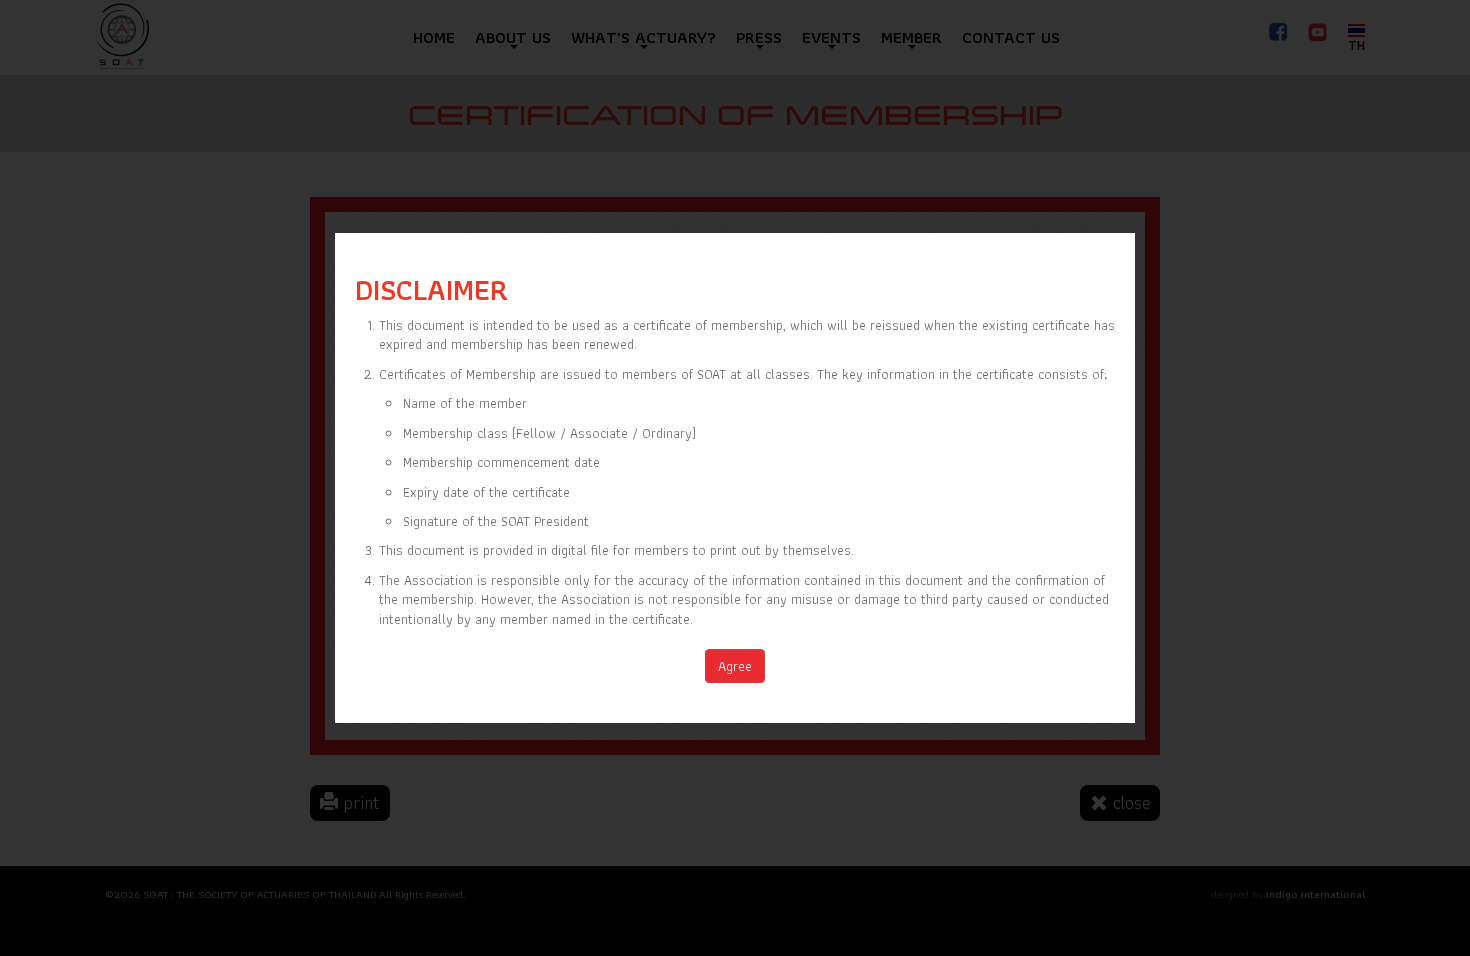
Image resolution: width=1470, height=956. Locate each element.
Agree (735, 666)
